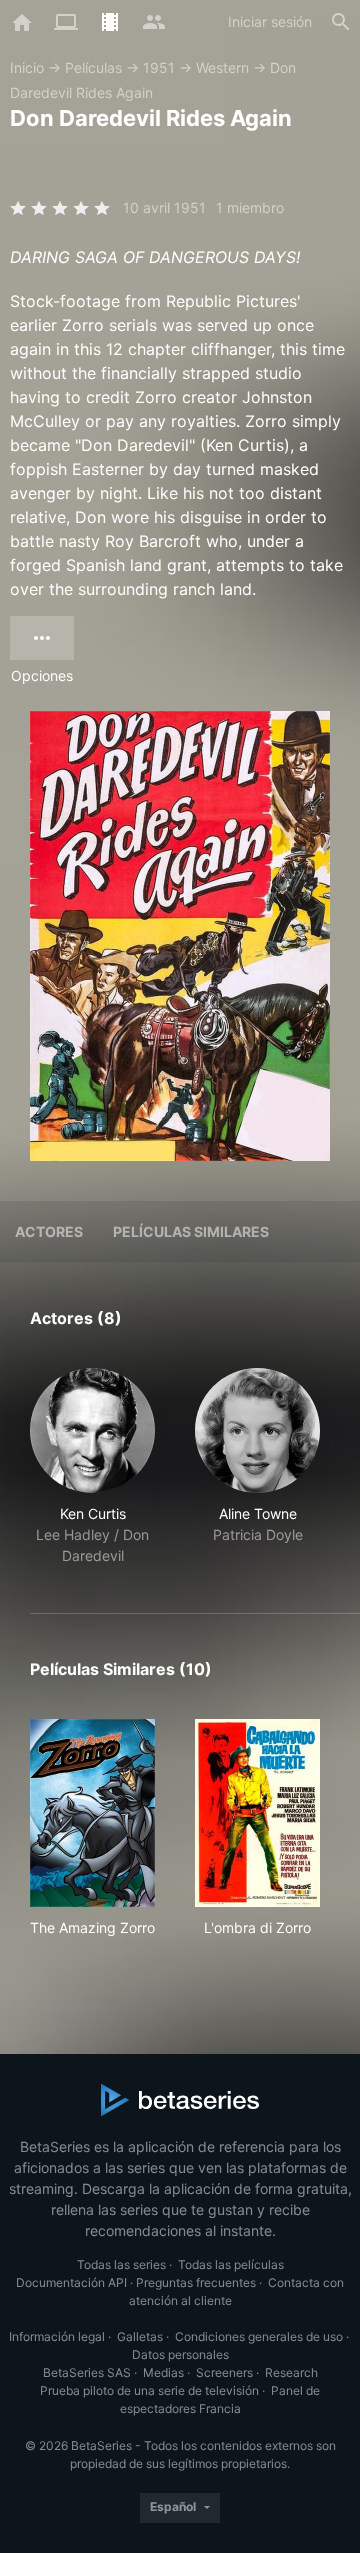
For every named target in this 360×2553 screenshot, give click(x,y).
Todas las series (121, 2264)
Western (222, 67)
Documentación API (71, 2282)
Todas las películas (231, 2264)
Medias (163, 2372)
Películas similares (191, 1231)
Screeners (224, 2372)
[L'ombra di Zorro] (257, 1813)
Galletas (140, 2336)
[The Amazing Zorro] (92, 1813)
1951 (159, 67)
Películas (93, 67)
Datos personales (180, 2354)
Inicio (27, 67)
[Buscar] (341, 22)
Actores (49, 1231)
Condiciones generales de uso (259, 2336)
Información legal (57, 2336)
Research (291, 2372)
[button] (92, 1467)
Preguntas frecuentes (196, 2282)
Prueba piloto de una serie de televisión (149, 2390)
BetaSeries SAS (87, 2372)
